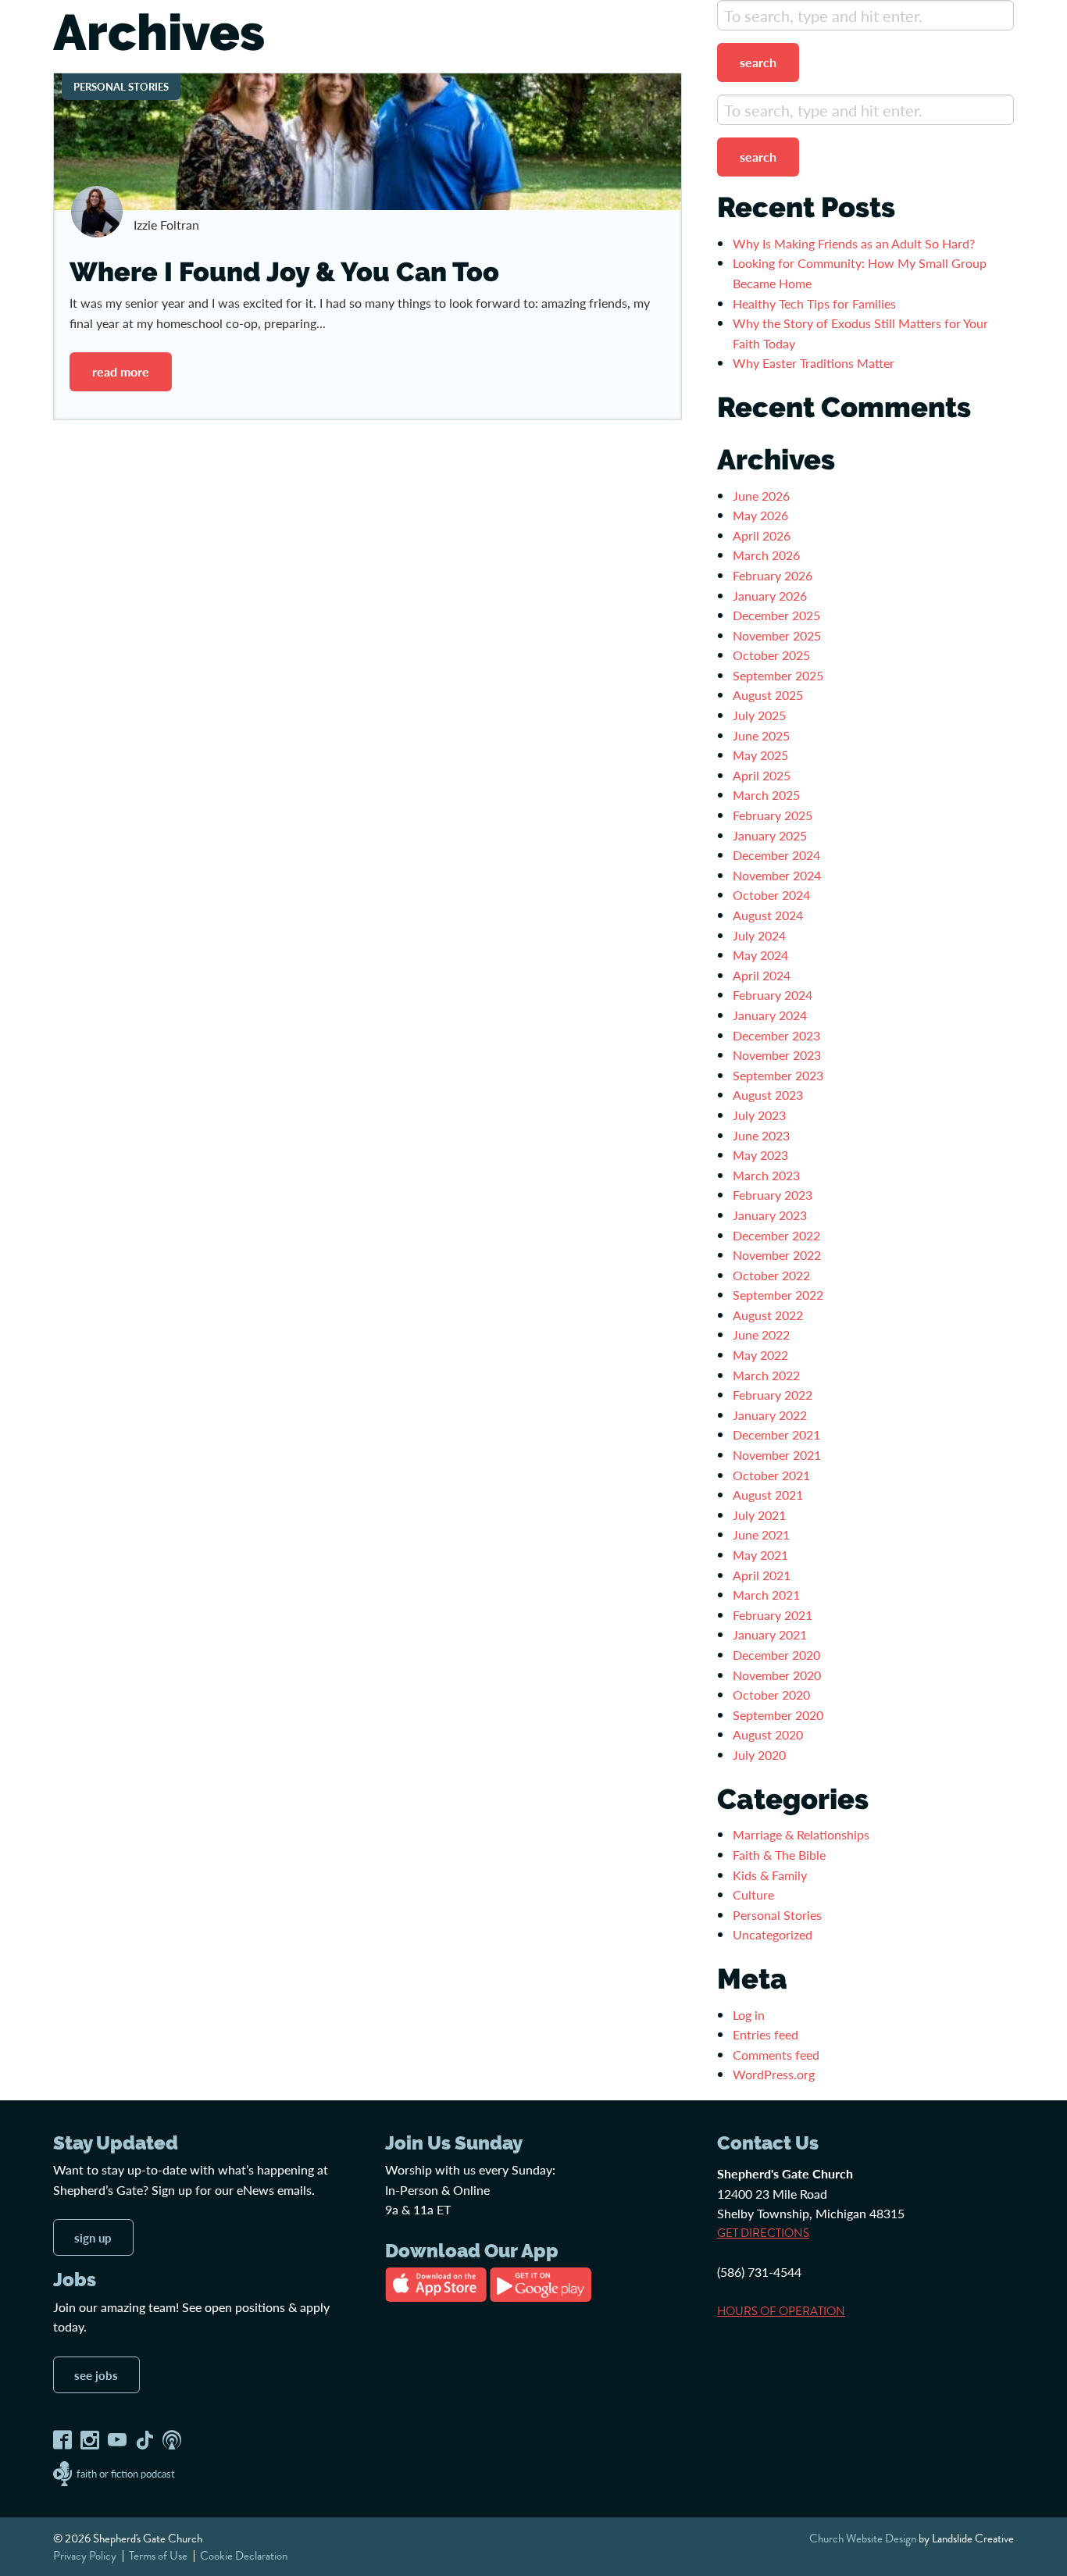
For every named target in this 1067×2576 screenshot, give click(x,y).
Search (758, 62)
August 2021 (768, 1495)
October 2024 (771, 895)
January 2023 (770, 1215)
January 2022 (770, 1415)
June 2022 (761, 1334)
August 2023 (768, 1095)
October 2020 (771, 1695)
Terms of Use (158, 2556)
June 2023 (761, 1135)
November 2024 (777, 875)
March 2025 (766, 795)
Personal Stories (777, 1915)
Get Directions (763, 2233)
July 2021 (759, 1515)
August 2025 (768, 695)
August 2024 (768, 915)
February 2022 (773, 1395)
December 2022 (776, 1235)
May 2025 (760, 755)
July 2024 (759, 935)
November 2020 (777, 1675)
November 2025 (777, 635)
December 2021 (776, 1434)
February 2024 (773, 995)
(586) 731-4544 (759, 2272)
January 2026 (770, 596)
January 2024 (770, 1015)
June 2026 (761, 496)
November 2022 (777, 1255)
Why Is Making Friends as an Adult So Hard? (854, 243)
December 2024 (776, 855)
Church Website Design (863, 2539)
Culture (753, 1895)
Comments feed (776, 2055)
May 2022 (760, 1355)
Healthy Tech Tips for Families (816, 303)
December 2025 (776, 615)
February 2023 (773, 1195)
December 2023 (776, 1035)
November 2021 (777, 1455)
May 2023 (760, 1155)
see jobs (96, 2375)
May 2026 (760, 515)
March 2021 (766, 1595)
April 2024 (762, 975)
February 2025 (773, 815)
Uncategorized (773, 1934)
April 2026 (762, 535)
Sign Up (93, 2237)
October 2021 (771, 1475)
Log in (749, 2015)
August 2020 (768, 1734)
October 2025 (771, 655)
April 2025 (762, 775)
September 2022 (778, 1295)
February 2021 (773, 1615)
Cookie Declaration (244, 2556)
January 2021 (770, 1634)
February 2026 (773, 575)
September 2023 (778, 1075)
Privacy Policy (85, 2556)
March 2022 (766, 1375)
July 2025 (759, 715)
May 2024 (760, 955)
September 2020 (778, 1715)
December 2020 (776, 1655)
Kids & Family (770, 1875)
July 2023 (759, 1115)
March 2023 (766, 1175)
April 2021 (762, 1575)
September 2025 (778, 675)
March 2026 (766, 555)
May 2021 (760, 1555)
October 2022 (771, 1275)
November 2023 (777, 1055)
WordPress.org (774, 2074)
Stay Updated (116, 2143)
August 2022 (768, 1315)
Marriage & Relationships (801, 1834)
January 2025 (770, 835)
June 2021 (761, 1534)
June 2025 (761, 735)
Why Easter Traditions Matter (814, 363)
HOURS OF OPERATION (781, 2311)
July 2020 (759, 1755)
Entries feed (765, 2034)
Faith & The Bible (779, 1855)
